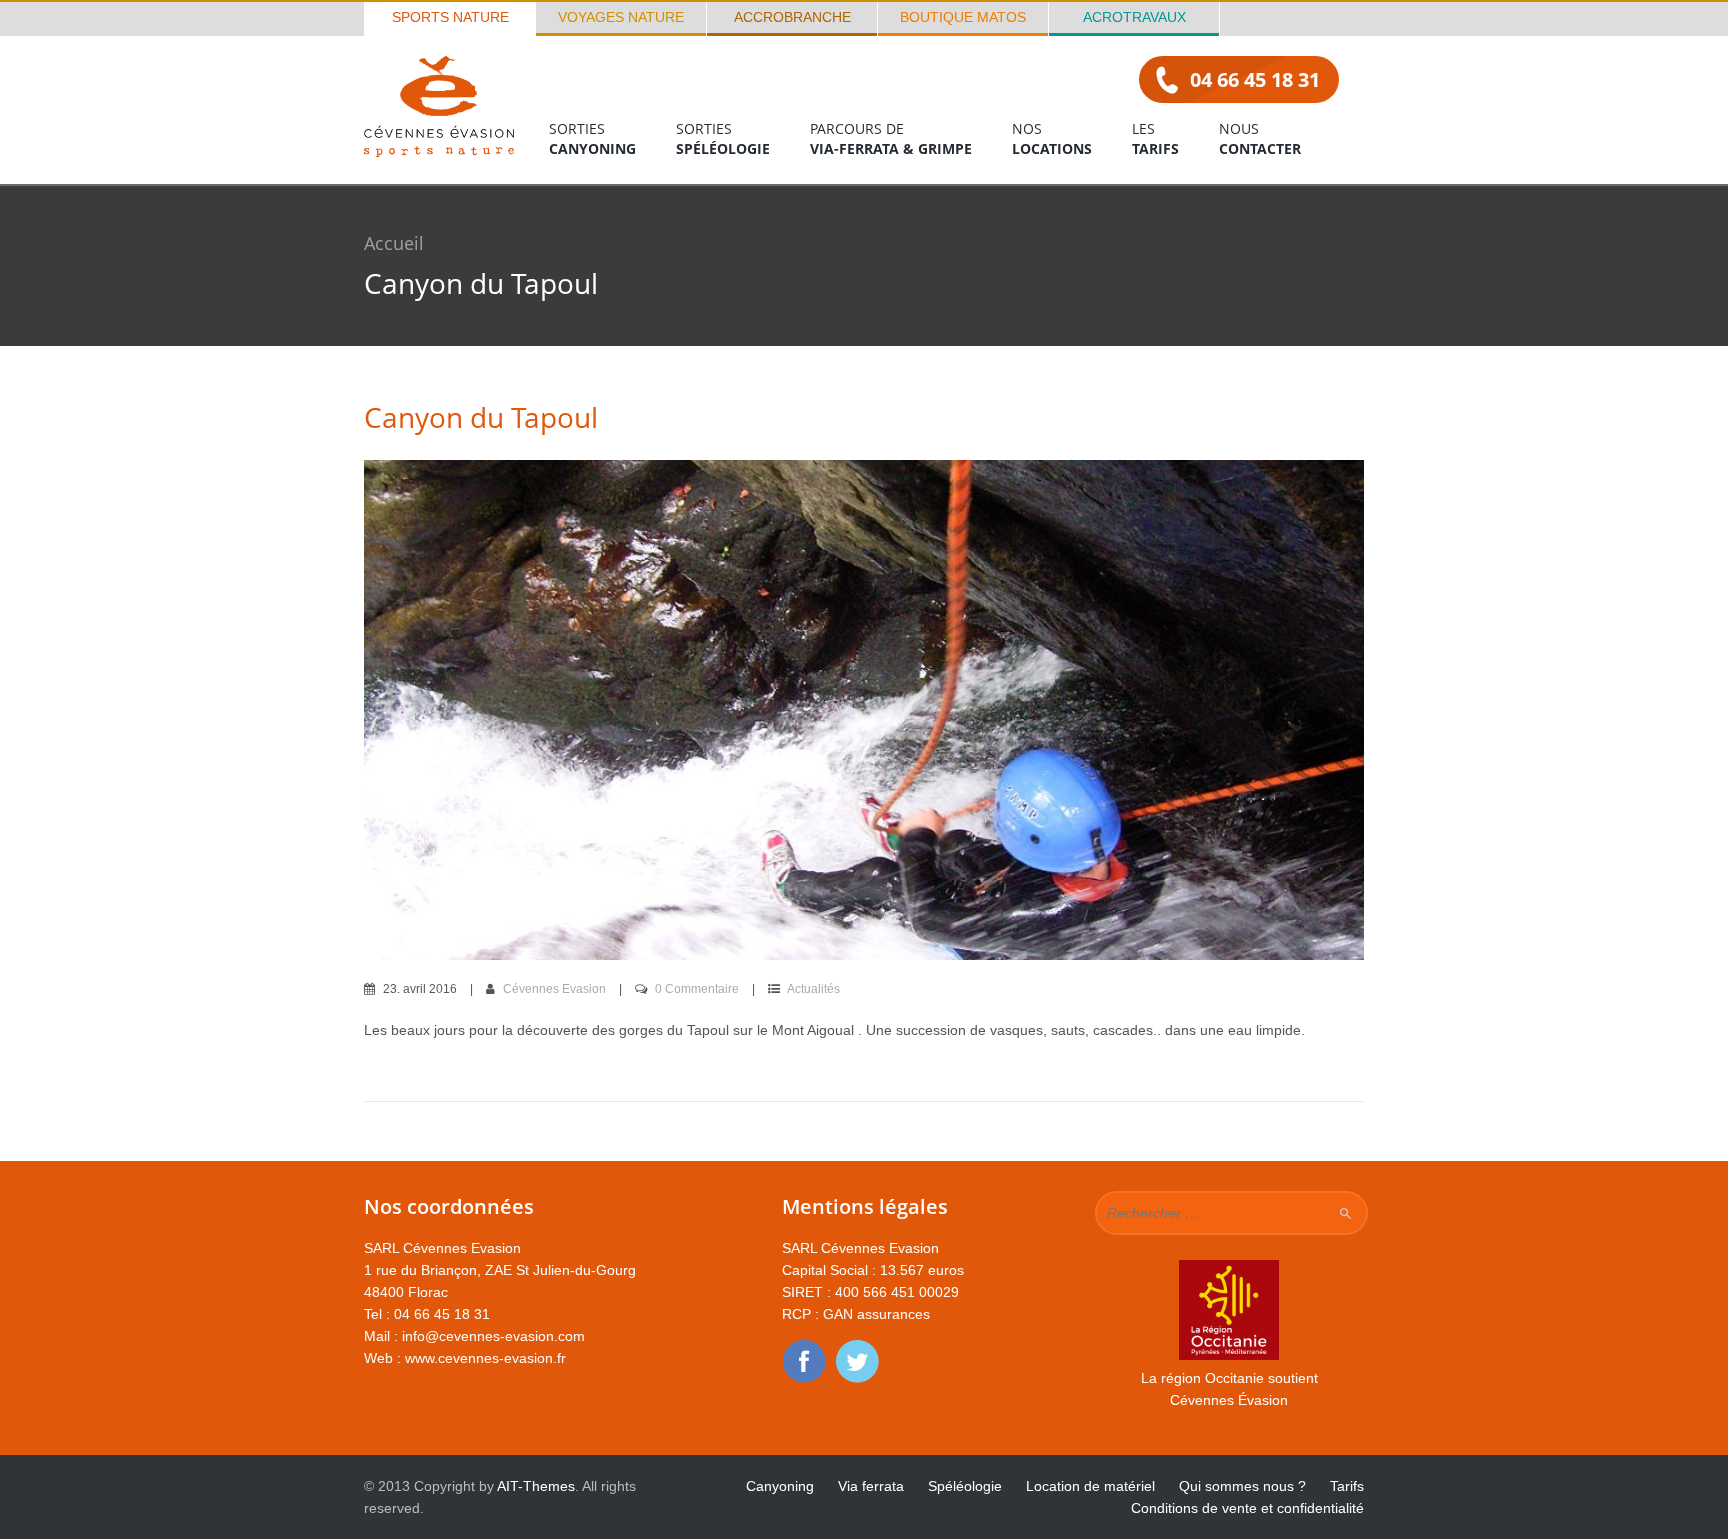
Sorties (592, 138)
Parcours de (891, 138)
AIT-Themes (536, 1486)
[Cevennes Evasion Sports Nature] (439, 151)
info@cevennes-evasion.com (493, 1336)
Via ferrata (871, 1486)
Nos (1052, 138)
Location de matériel (1090, 1486)
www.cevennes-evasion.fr (485, 1358)
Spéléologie (965, 1486)
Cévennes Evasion (554, 989)
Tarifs (1347, 1486)
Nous (1260, 138)
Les (1155, 138)
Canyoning (780, 1486)
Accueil (394, 243)
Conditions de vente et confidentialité (1247, 1508)
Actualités (813, 989)
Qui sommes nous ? (1242, 1486)
